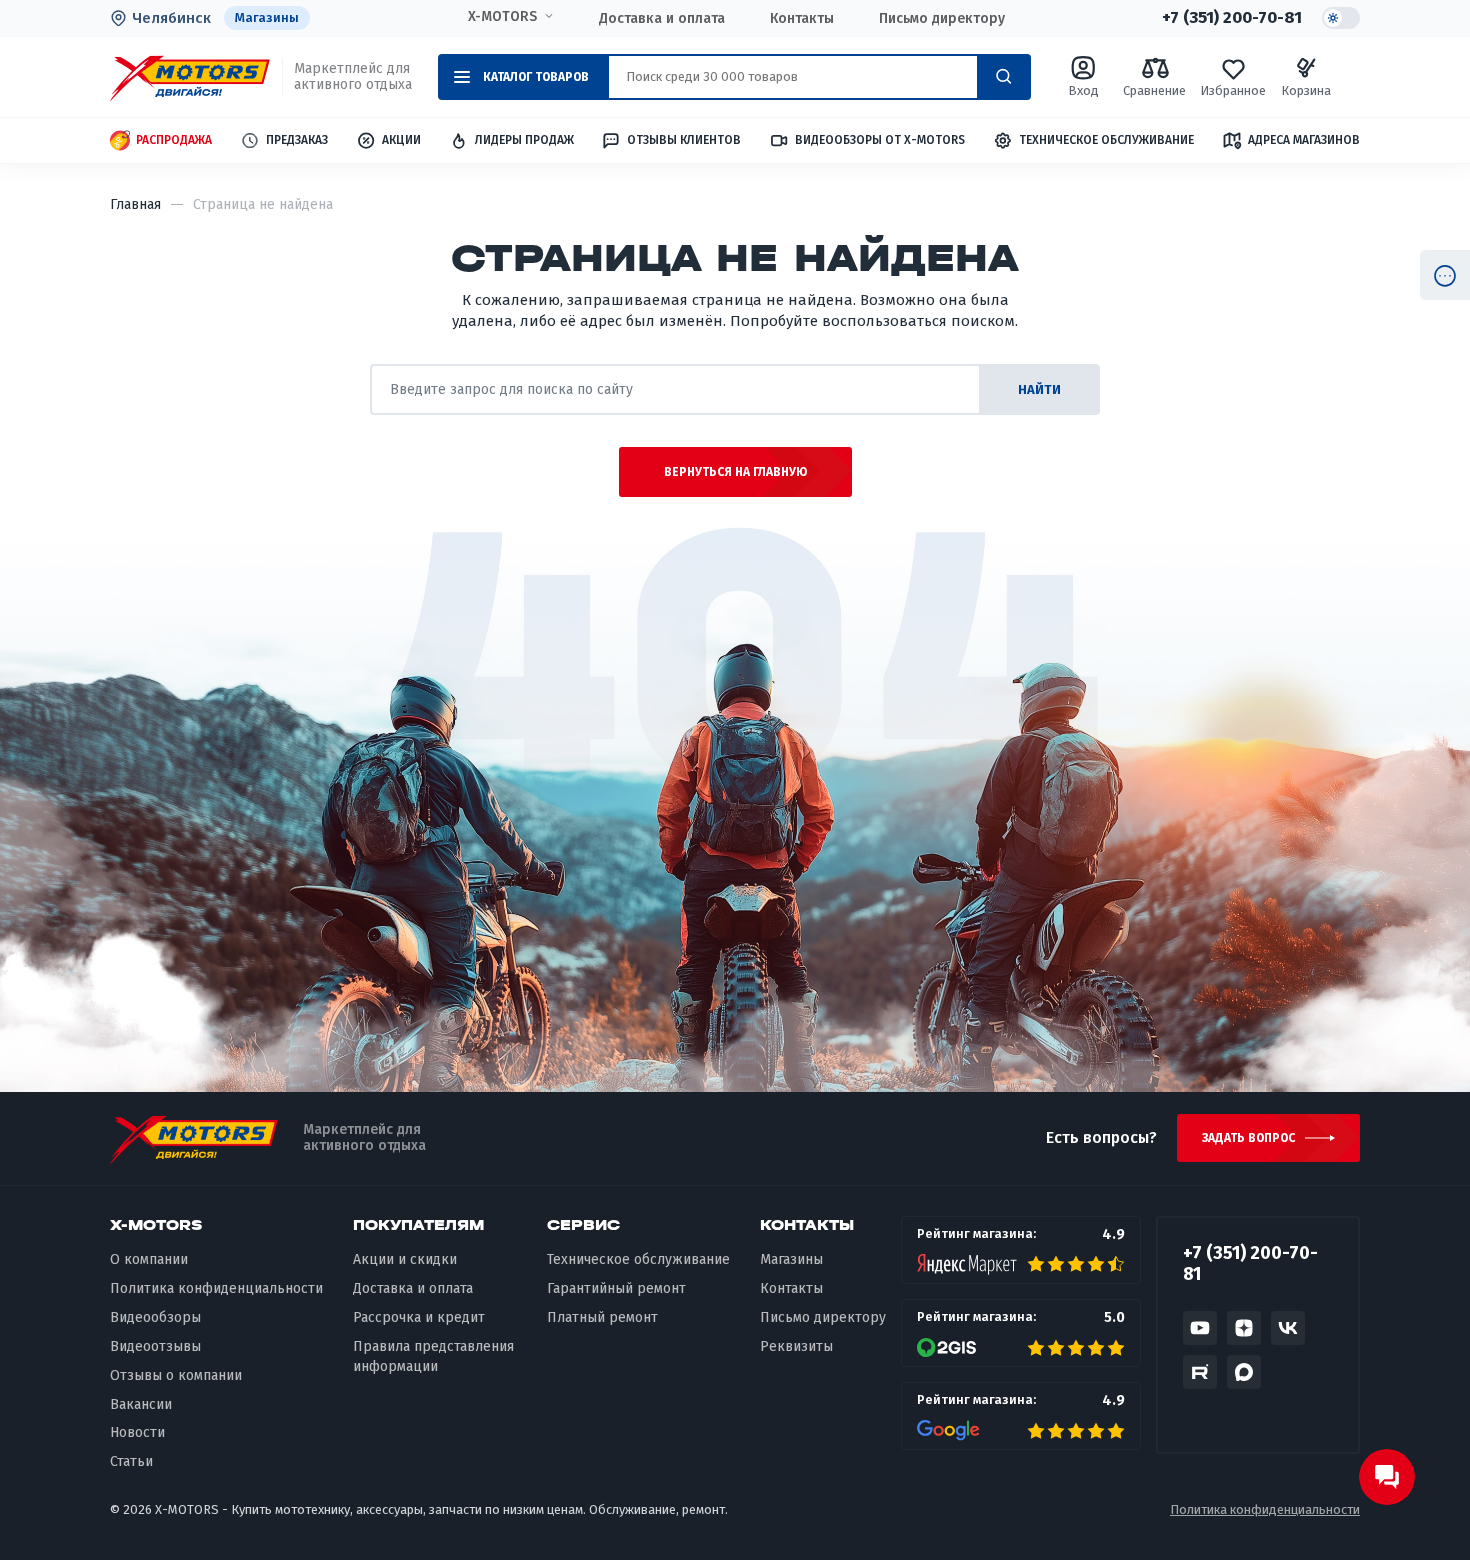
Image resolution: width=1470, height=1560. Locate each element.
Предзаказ (297, 140)
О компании (149, 1259)
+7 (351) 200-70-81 (1232, 18)
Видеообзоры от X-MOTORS (880, 140)
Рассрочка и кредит (419, 1317)
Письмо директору (942, 18)
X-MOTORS (502, 17)
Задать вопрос (1248, 1138)
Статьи (131, 1461)
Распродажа (174, 140)
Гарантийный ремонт (616, 1288)
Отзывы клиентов (684, 140)
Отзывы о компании (176, 1375)
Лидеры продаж (524, 140)
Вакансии (141, 1404)
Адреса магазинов (1304, 140)
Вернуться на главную (735, 472)
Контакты (802, 18)
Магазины (267, 17)
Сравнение (1154, 90)
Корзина (1306, 90)
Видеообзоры (155, 1317)
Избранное (1233, 90)
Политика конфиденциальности (216, 1288)
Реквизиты (796, 1346)
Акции (401, 140)
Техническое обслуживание (1106, 140)
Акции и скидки (405, 1259)
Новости (137, 1432)
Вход (1083, 90)
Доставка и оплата (662, 18)
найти (1039, 389)
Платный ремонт (602, 1317)
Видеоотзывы (155, 1346)
